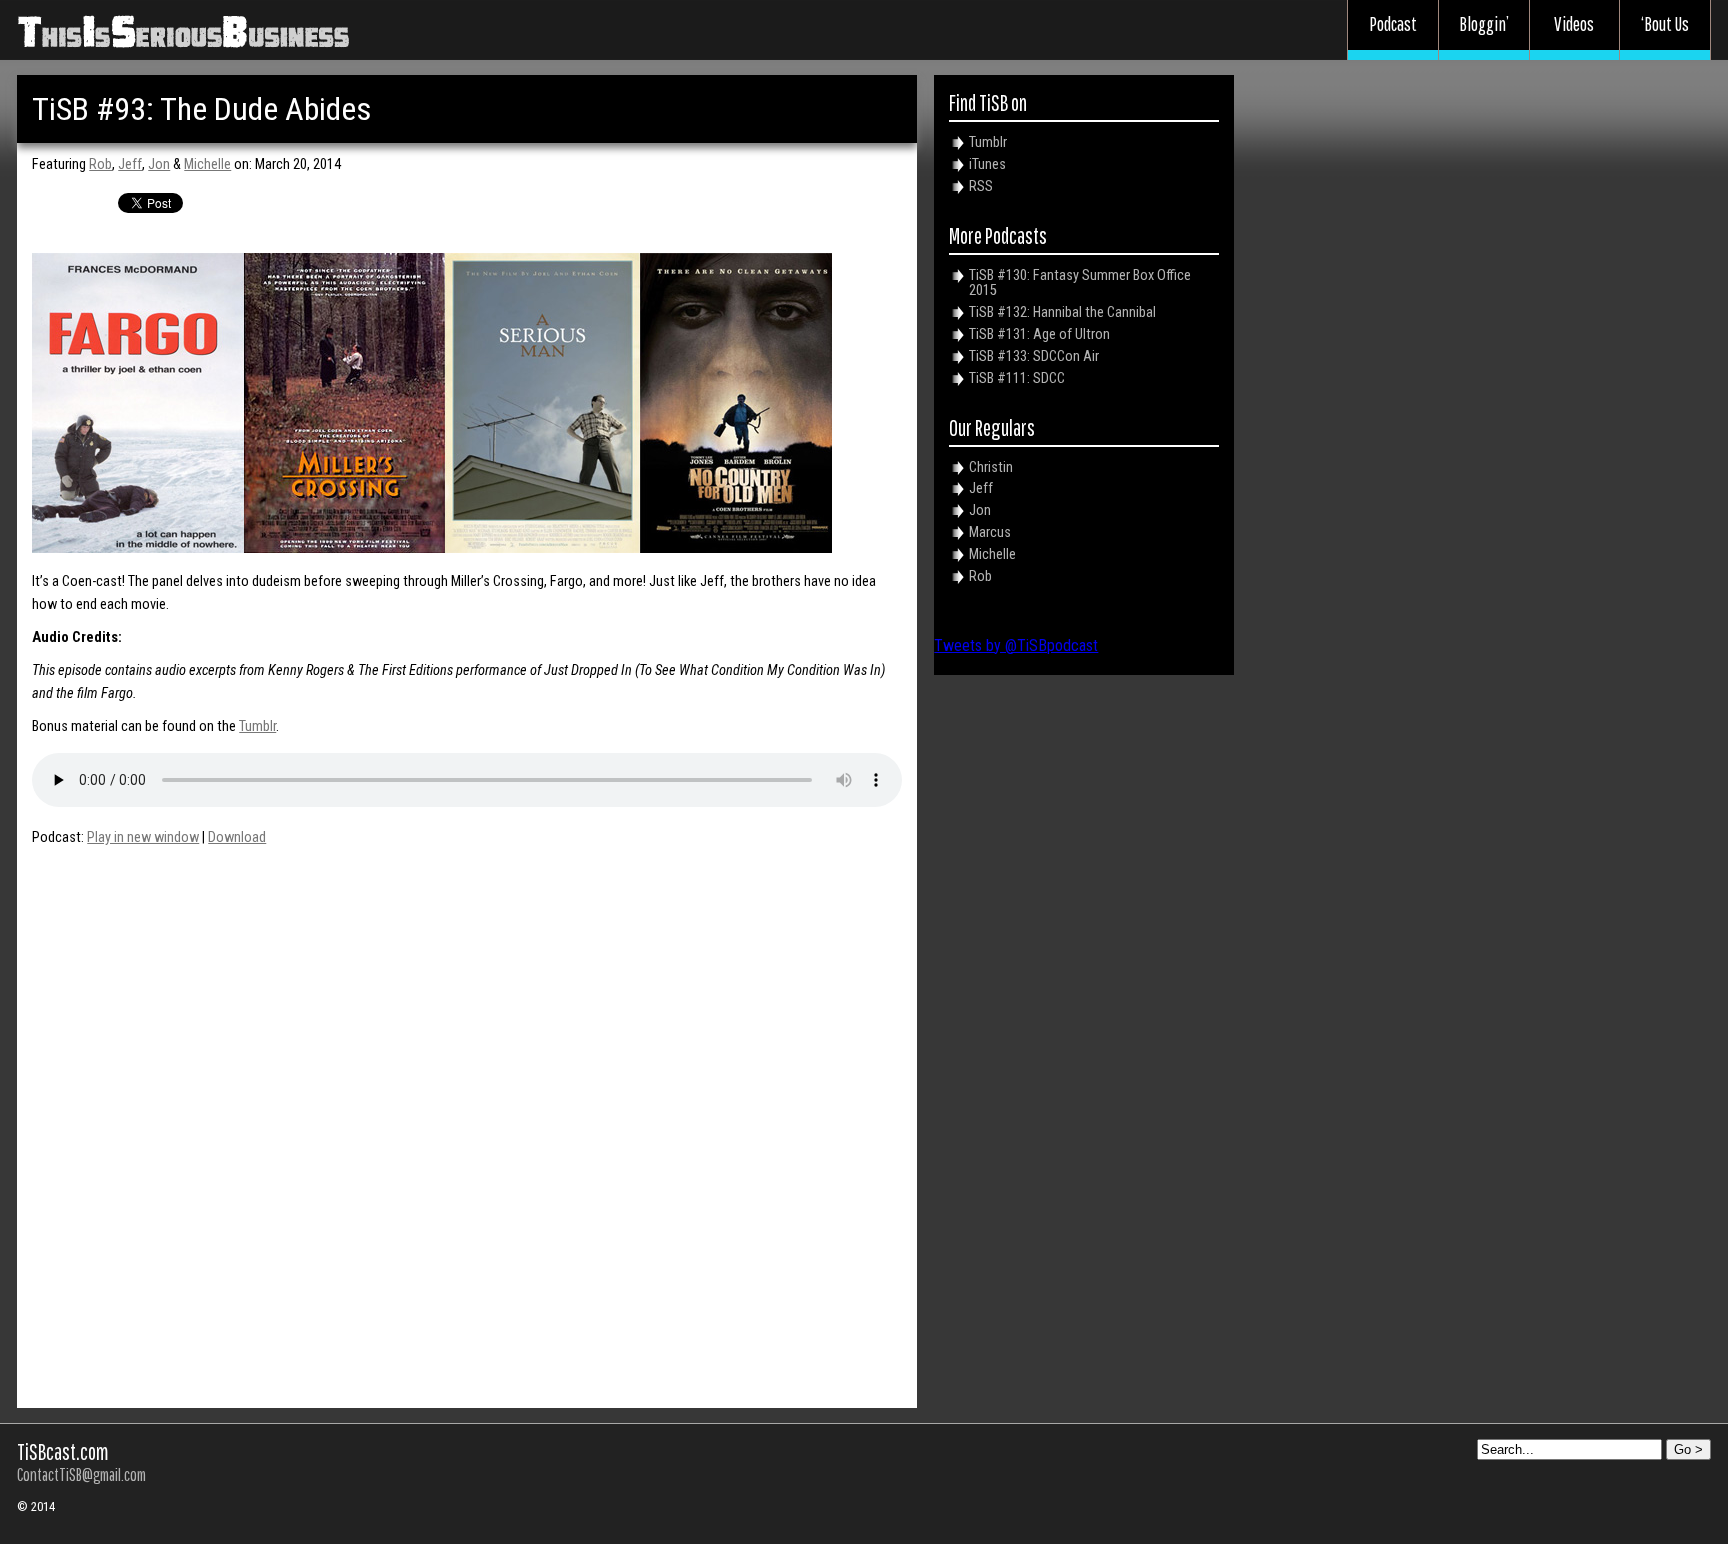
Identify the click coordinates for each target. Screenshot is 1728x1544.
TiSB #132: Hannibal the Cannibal (1062, 312)
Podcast (1393, 24)
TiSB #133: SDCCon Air (1034, 356)
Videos (1574, 24)
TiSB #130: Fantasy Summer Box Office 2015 (1080, 283)
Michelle (207, 164)
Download (237, 837)
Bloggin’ (1484, 24)
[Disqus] (467, 1119)
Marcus (990, 532)
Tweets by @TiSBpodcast (1016, 645)
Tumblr (257, 726)
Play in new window (143, 837)
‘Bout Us (1665, 24)
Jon (159, 164)
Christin (991, 467)
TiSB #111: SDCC (1017, 378)
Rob (100, 164)
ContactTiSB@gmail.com (81, 1474)
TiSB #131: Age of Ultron (1039, 334)
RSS (981, 186)
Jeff (130, 164)
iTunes (987, 164)
